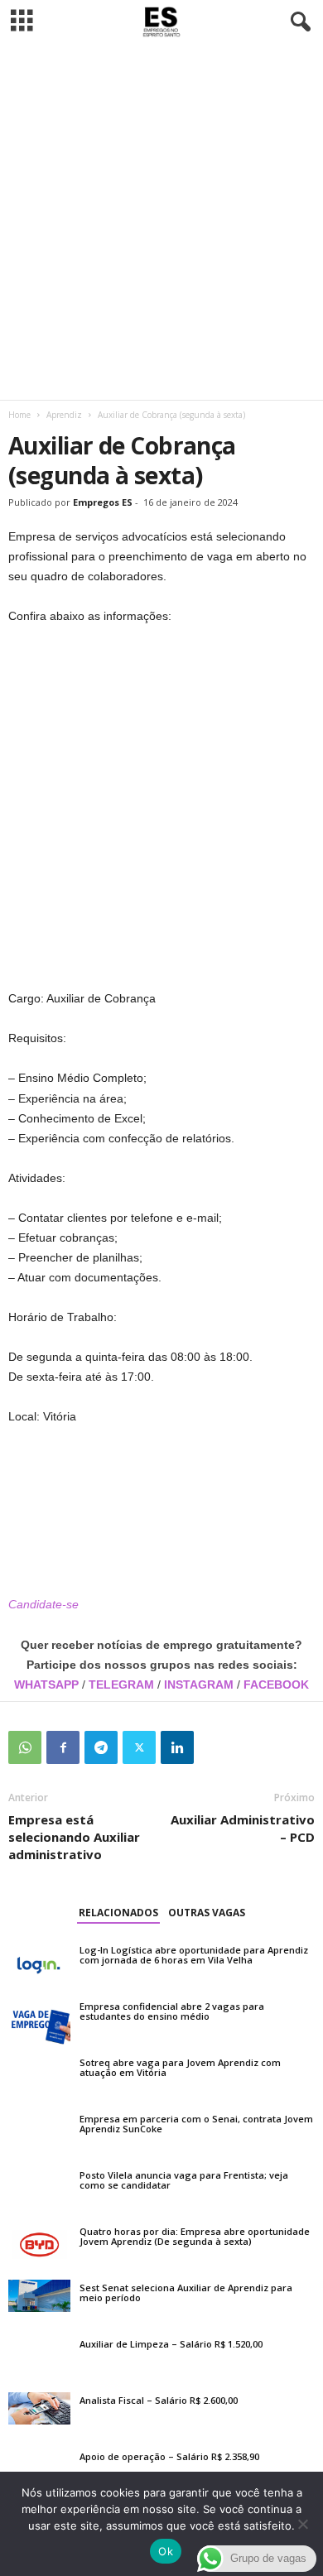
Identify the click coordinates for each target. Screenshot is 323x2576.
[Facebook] (63, 1747)
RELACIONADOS (118, 1913)
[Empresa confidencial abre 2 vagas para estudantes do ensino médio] (39, 2021)
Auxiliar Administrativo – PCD (243, 1828)
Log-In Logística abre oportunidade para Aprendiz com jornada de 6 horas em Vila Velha (194, 1955)
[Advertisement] (161, 222)
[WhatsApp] (25, 1747)
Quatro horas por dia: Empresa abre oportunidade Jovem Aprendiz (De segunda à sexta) (195, 2236)
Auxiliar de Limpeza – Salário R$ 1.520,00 (171, 2344)
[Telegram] (101, 1747)
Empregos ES (103, 502)
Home (19, 415)
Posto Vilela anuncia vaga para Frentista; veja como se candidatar (184, 2180)
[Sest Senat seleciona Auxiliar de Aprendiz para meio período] (39, 2296)
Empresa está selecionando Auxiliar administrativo (74, 1837)
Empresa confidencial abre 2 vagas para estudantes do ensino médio (172, 2011)
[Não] (302, 2524)
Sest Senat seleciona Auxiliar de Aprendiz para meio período (186, 2292)
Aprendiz (64, 415)
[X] (139, 1747)
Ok (166, 2551)
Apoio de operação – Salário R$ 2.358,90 (169, 2456)
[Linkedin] (177, 1747)
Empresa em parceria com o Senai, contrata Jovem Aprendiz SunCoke (196, 2124)
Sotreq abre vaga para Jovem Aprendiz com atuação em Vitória (180, 2067)
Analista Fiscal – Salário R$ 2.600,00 (159, 2400)
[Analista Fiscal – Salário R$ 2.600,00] (39, 2409)
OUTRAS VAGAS (207, 1913)
